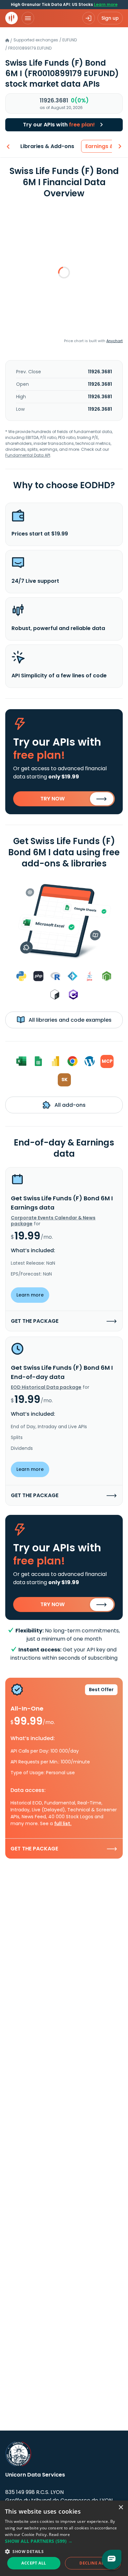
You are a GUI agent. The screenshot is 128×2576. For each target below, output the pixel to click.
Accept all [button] (34, 2563)
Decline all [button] (93, 2563)
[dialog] (64, 2538)
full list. (63, 1823)
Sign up (110, 18)
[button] (64, 2541)
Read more (59, 2534)
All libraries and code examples (69, 1020)
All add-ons (69, 1105)
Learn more (106, 4)
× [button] (121, 2508)
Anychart (115, 341)
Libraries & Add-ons (47, 146)
